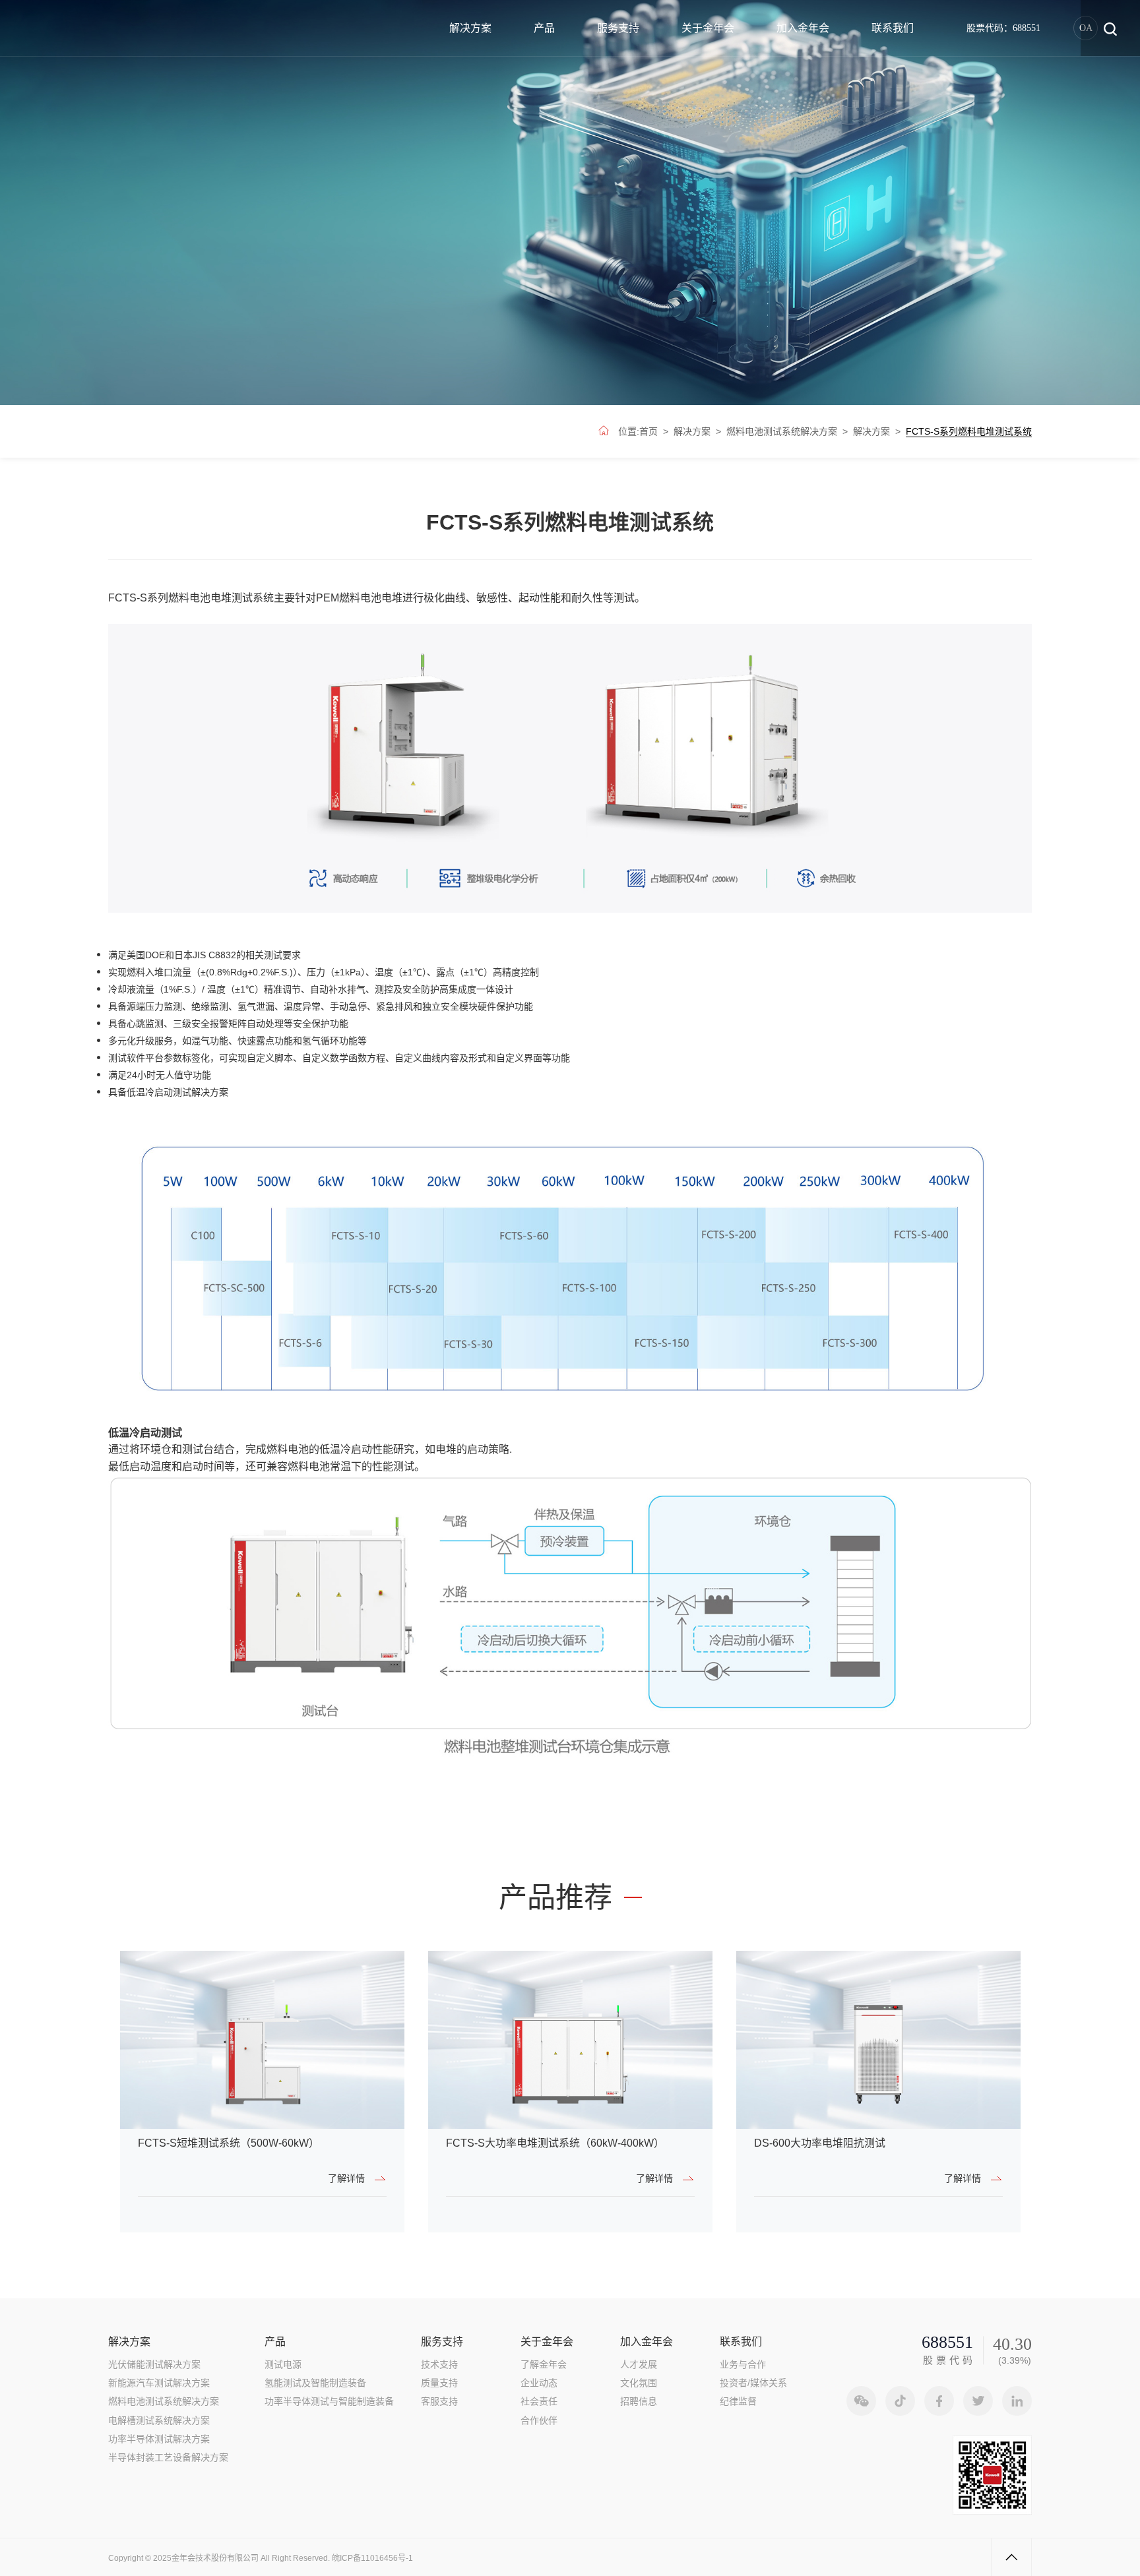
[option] (262, 2092)
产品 (544, 28)
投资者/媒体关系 (753, 2383)
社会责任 (539, 2401)
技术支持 (439, 2364)
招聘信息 (639, 2401)
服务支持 (618, 28)
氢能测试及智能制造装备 (315, 2383)
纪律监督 (738, 2401)
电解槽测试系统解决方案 (159, 2420)
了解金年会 (544, 2364)
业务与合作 (743, 2364)
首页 (649, 431)
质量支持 (439, 2383)
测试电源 (283, 2364)
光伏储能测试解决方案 (154, 2364)
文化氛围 (639, 2383)
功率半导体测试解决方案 (159, 2439)
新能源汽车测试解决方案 (159, 2383)
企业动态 (539, 2383)
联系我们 (893, 28)
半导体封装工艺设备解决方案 (168, 2457)
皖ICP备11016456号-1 (372, 2558)
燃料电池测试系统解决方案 (782, 431)
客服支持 (439, 2401)
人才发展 (639, 2364)
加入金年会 (803, 28)
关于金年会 (708, 28)
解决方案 (470, 28)
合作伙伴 (539, 2420)
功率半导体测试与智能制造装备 (329, 2401)
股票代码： (1003, 28)
